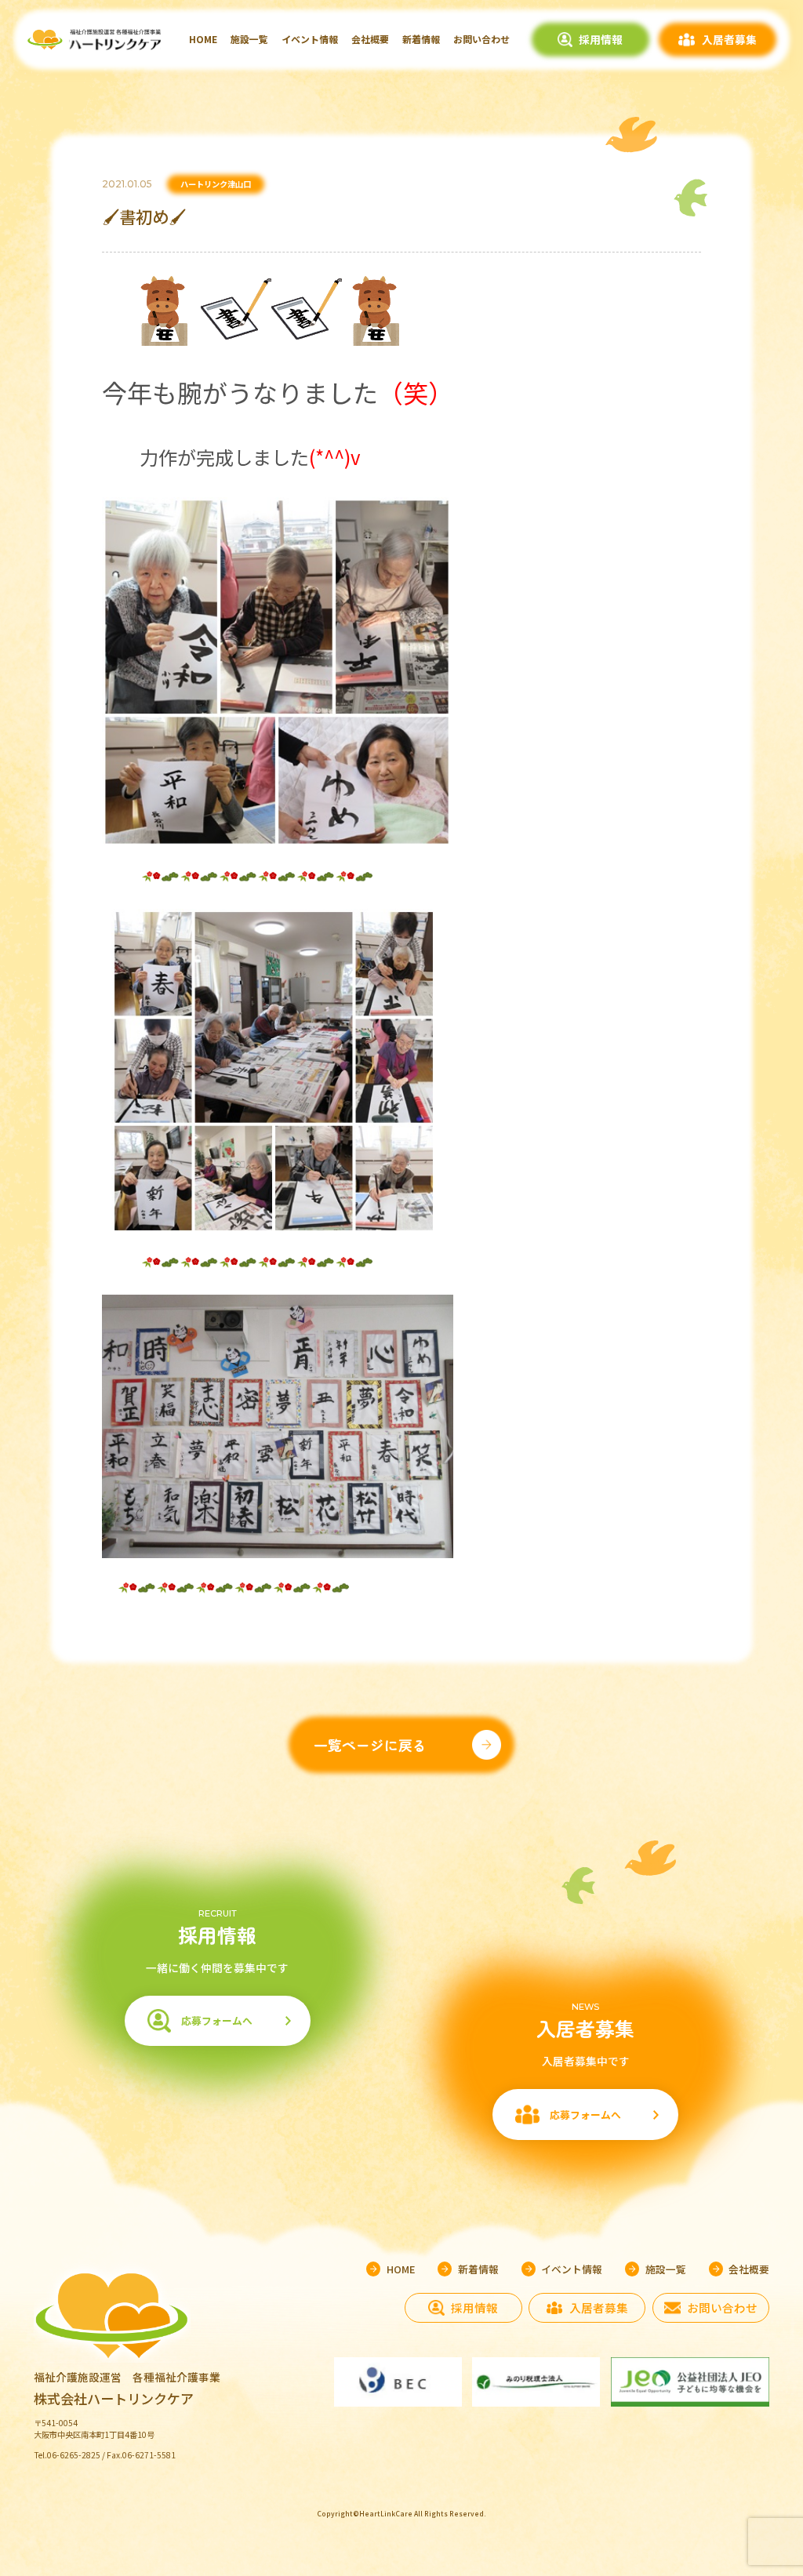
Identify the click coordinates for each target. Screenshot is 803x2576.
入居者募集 (729, 39)
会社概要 (370, 39)
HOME (203, 39)
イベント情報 (310, 39)
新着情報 (421, 39)
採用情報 (601, 39)
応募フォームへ (217, 2020)
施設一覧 (249, 39)
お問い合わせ (481, 39)
